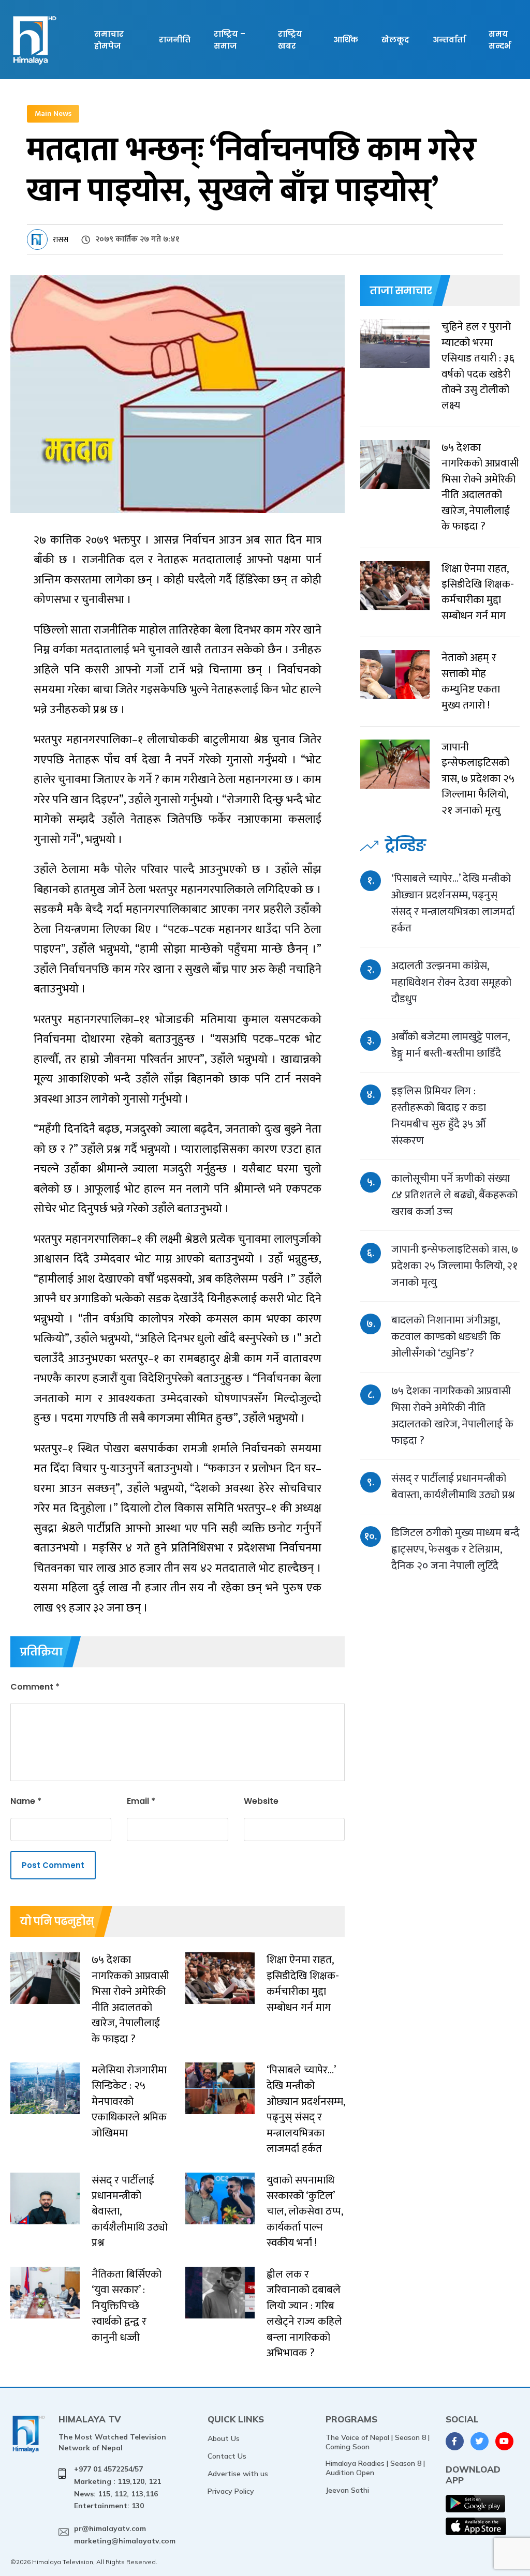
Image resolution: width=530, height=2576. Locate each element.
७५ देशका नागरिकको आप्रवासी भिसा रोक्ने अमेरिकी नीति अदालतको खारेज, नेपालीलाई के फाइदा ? (452, 1416)
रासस (61, 240)
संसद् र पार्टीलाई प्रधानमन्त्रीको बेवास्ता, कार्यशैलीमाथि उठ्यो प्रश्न (453, 1487)
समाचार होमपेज (109, 40)
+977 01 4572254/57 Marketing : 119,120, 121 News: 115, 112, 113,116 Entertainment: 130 (117, 2487)
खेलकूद (395, 40)
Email (141, 1801)
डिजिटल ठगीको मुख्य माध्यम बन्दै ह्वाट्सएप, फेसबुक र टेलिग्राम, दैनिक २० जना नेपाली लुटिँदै (455, 1549)
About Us (224, 2438)
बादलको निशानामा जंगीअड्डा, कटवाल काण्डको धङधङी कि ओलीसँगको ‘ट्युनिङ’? (446, 1337)
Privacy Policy (231, 2491)
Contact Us (227, 2456)
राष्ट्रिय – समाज (230, 40)
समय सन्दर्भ (499, 40)
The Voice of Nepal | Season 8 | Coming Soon (378, 2442)
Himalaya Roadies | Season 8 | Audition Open (375, 2468)
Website (261, 1801)
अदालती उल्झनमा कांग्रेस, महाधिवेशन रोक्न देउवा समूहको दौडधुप (451, 982)
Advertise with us (238, 2474)
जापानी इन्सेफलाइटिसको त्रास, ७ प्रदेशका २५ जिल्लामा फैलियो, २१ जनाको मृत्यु (455, 1266)
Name (26, 1801)
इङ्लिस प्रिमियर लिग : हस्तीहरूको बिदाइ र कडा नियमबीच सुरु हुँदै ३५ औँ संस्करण (439, 1116)
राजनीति (175, 40)
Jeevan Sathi (347, 2490)
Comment (35, 1687)
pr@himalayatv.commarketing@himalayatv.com (125, 2535)
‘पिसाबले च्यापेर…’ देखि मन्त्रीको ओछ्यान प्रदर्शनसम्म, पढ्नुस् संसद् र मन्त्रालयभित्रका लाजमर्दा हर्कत (453, 903)
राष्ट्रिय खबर (290, 40)
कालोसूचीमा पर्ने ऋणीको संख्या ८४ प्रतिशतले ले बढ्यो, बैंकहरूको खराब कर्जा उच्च (454, 1195)
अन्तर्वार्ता (449, 40)
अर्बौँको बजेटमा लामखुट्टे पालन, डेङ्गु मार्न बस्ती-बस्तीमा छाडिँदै (450, 1045)
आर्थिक (346, 40)
